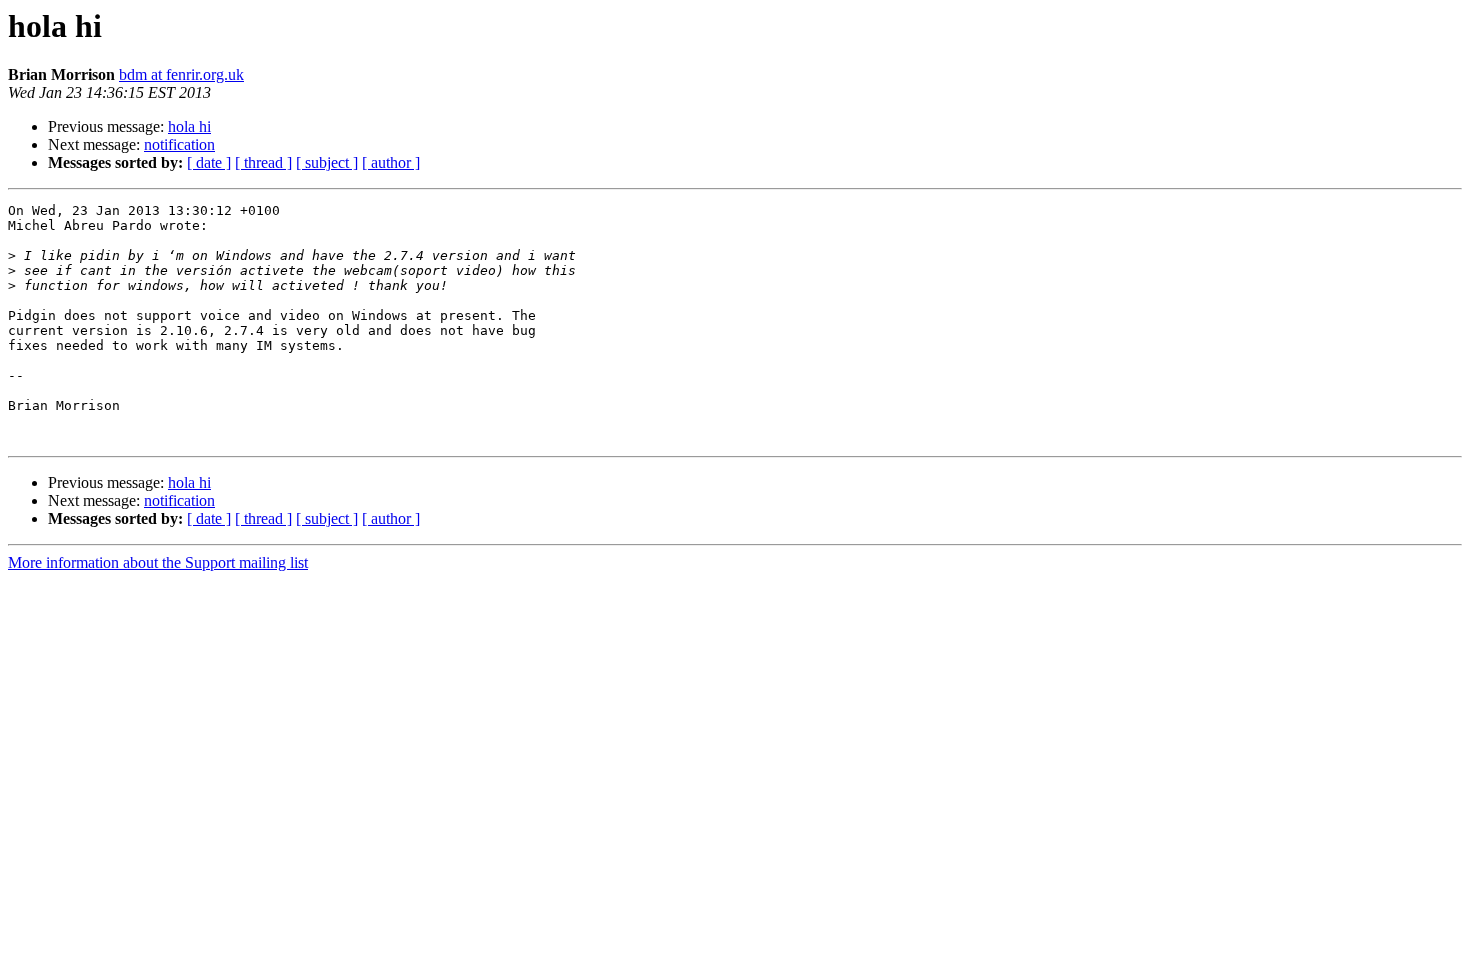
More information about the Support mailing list (158, 562)
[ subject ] (327, 162)
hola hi (189, 126)
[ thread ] (263, 162)
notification (179, 144)
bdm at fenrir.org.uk (181, 74)
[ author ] (391, 162)
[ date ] (209, 162)
